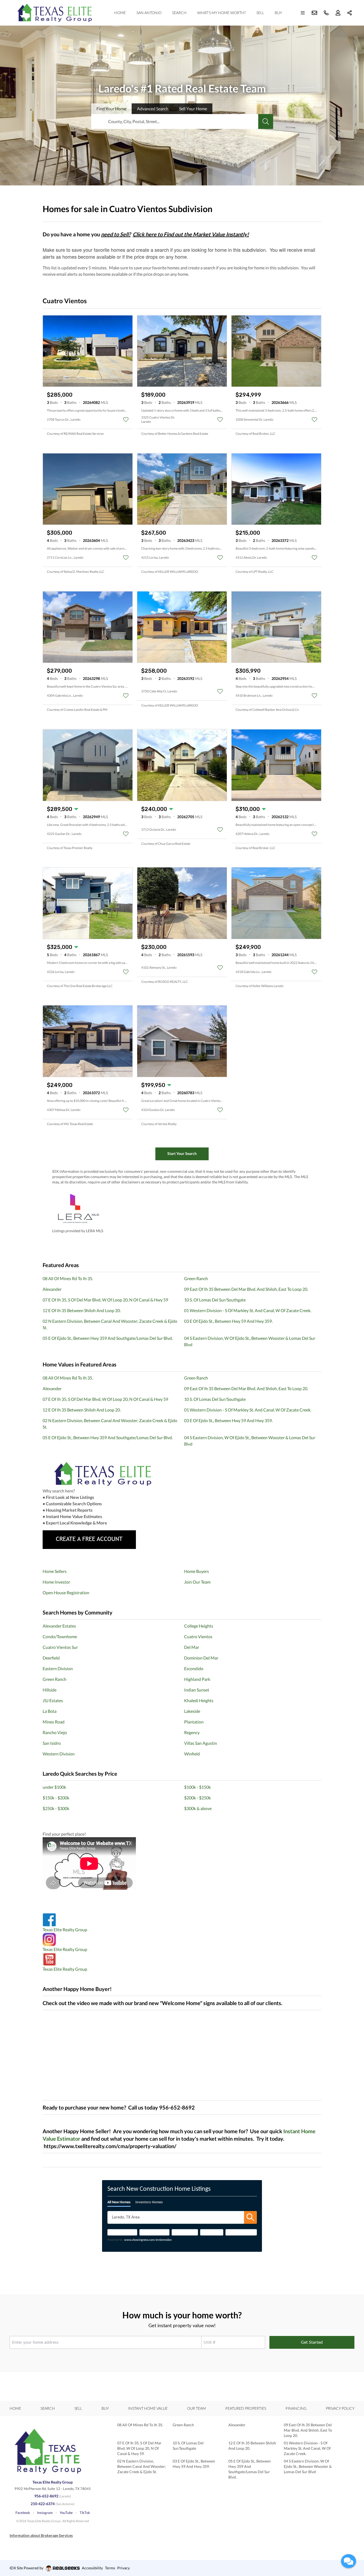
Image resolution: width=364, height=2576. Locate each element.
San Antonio (149, 13)
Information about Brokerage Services (41, 2535)
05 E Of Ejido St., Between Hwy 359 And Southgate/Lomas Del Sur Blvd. (108, 1338)
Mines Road (54, 1722)
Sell (260, 13)
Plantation (194, 1722)
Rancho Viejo (55, 1732)
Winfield (192, 1754)
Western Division (59, 1754)
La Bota (50, 1711)
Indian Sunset (197, 1690)
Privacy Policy (340, 2408)
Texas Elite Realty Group (65, 1930)
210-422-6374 (43, 2504)
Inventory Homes (149, 2202)
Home (120, 13)
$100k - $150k (197, 1787)
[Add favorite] (126, 420)
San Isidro (52, 1743)
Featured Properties (246, 2408)
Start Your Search (182, 1153)
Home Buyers (197, 1571)
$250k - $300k (56, 1808)
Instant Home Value (148, 2408)
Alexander (52, 1289)
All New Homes (119, 2202)
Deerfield (51, 1658)
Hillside (50, 1690)
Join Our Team (197, 1582)
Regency (192, 1732)
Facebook (23, 2513)
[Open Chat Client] (349, 2561)
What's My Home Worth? (221, 13)
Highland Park (197, 1679)
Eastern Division (58, 1668)
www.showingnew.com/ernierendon (148, 2240)
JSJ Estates (53, 1700)
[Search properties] (266, 121)
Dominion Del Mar (201, 1658)
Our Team (197, 2408)
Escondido (194, 1668)
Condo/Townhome (60, 1636)
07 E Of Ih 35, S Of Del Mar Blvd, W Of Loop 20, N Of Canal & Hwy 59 (105, 1300)
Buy (278, 13)
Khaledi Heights (199, 1700)
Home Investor (56, 1582)
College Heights (199, 1626)
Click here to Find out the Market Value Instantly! (191, 234)
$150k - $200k (56, 1798)
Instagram (45, 2513)
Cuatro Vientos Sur (60, 1647)
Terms (110, 2568)
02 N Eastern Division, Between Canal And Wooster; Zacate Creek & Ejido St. (142, 2466)
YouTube (66, 2513)
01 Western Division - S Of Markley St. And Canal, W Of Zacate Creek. (248, 1310)
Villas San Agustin (201, 1743)
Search (179, 13)
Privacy (124, 2568)
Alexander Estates (59, 1626)
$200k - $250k (197, 1798)
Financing (296, 2408)
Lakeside (192, 1711)
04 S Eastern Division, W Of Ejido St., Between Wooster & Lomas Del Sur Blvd (308, 2466)
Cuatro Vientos (198, 1636)
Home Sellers (55, 1571)
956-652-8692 (46, 2496)
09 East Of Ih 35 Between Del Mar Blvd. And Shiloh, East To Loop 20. (246, 1289)
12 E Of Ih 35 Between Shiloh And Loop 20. (82, 1310)
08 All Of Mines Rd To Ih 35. (68, 1278)
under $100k (54, 1787)
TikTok (85, 2513)
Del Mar (192, 1647)
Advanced (153, 109)
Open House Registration (66, 1593)
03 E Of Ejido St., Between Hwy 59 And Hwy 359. (228, 1321)
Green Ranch (196, 1278)
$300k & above (198, 1808)
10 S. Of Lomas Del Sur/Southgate (215, 1300)
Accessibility (92, 2568)
